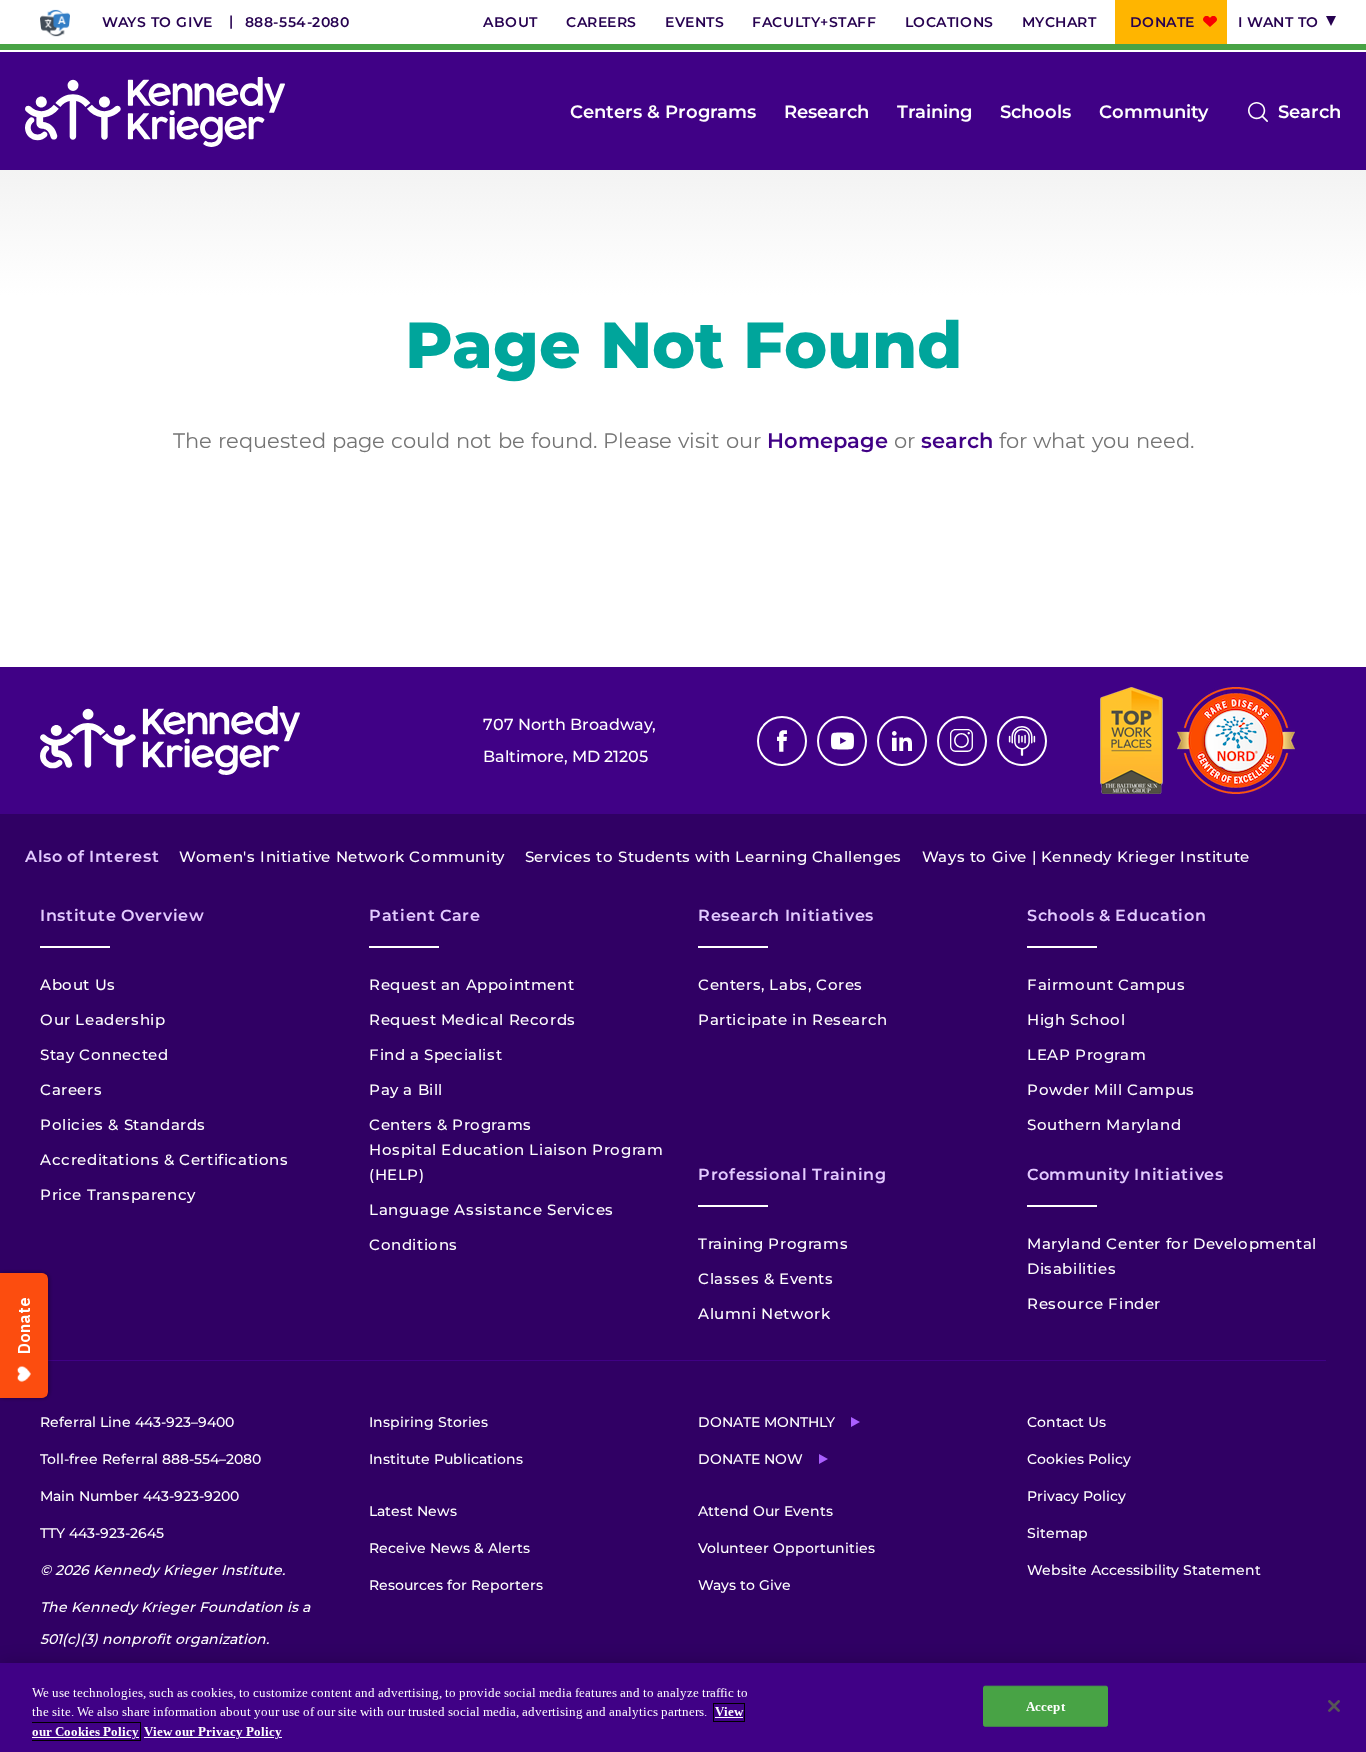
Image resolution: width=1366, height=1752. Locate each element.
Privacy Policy (1076, 1496)
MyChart (1059, 22)
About (510, 22)
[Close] (1334, 1706)
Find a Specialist (435, 1054)
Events (694, 22)
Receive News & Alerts (449, 1548)
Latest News (413, 1511)
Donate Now (750, 1459)
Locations (949, 22)
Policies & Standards (123, 1124)
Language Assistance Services (491, 1209)
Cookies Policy (1079, 1459)
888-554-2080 (297, 22)
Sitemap (1057, 1533)
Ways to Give (157, 22)
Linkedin (902, 741)
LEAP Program (1086, 1054)
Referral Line (137, 1422)
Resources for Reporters (456, 1585)
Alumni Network (764, 1313)
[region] (683, 1707)
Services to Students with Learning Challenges (713, 856)
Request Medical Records (472, 1019)
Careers (601, 22)
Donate (1162, 22)
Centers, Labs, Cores (780, 984)
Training (934, 112)
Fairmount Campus (1106, 984)
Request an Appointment (471, 984)
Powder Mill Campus (1111, 1089)
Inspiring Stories (428, 1422)
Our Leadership (102, 1019)
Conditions (413, 1244)
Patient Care (425, 915)
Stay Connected (104, 1054)
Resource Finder (1094, 1303)
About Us (78, 984)
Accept (1045, 1705)
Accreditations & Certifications (164, 1159)
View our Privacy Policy (213, 1731)
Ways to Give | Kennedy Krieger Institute (1086, 856)
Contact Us (1066, 1422)
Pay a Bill (406, 1089)
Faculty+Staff (814, 22)
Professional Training (792, 1174)
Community (1153, 112)
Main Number (139, 1496)
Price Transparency (118, 1194)
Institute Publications (446, 1459)
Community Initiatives (1125, 1174)
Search (1309, 114)
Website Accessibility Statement (1144, 1570)
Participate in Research (793, 1019)
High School (1076, 1019)
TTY (102, 1533)
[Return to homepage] (155, 112)
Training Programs (773, 1243)
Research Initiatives (786, 915)
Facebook (782, 741)
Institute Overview (122, 915)
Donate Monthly (766, 1422)
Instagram (962, 741)
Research (826, 112)
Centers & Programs (663, 112)
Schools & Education (1116, 915)
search (957, 440)
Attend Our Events (765, 1511)
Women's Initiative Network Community (342, 856)
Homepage (827, 440)
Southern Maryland (1104, 1124)
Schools (1035, 112)
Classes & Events (766, 1278)
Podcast (1022, 741)
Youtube (842, 741)
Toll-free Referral (150, 1459)
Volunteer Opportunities (786, 1548)
